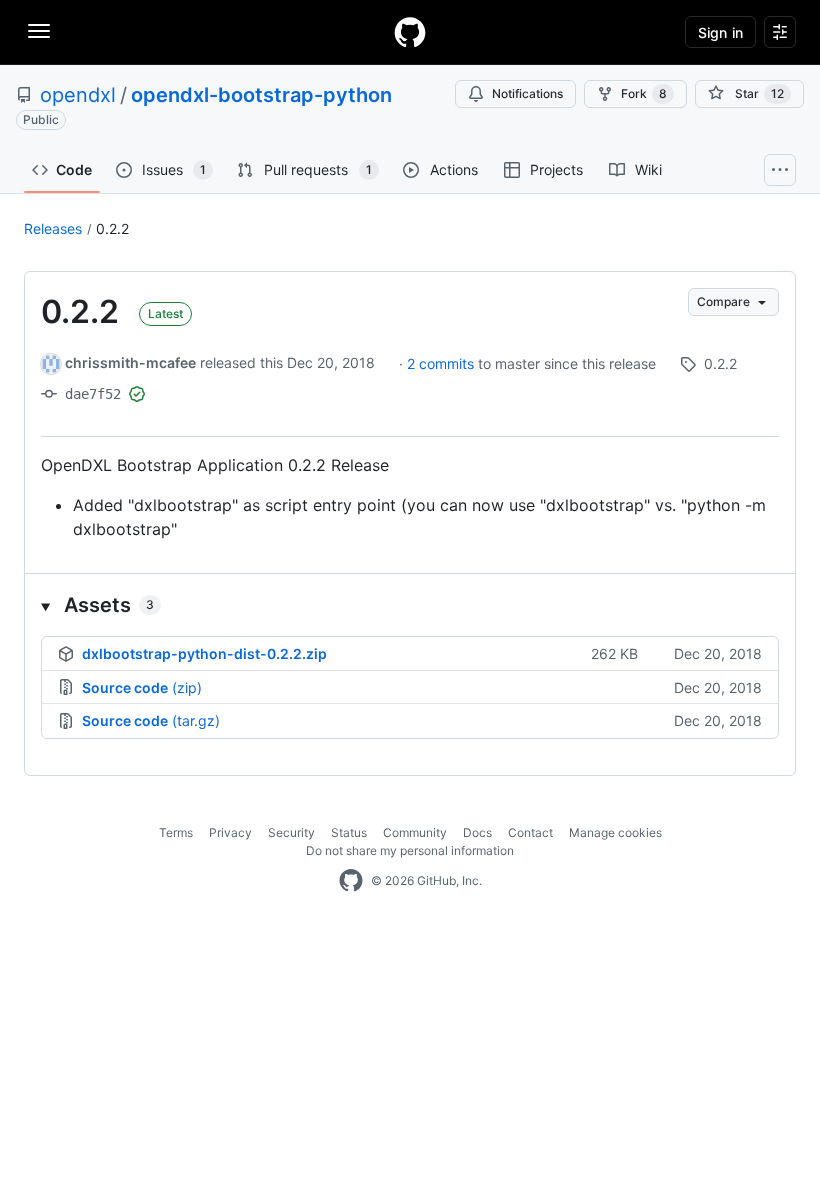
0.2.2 (112, 228)
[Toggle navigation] (39, 31)
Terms (176, 832)
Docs (477, 832)
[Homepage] (410, 32)
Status (349, 832)
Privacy (230, 832)
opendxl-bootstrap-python (261, 95)
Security (291, 832)
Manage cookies (615, 832)
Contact (530, 832)
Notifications (527, 93)
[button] (410, 605)
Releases (53, 228)
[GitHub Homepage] (351, 881)
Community (415, 832)
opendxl (78, 95)
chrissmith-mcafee (130, 362)
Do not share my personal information (410, 850)
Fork (644, 93)
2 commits (442, 363)
